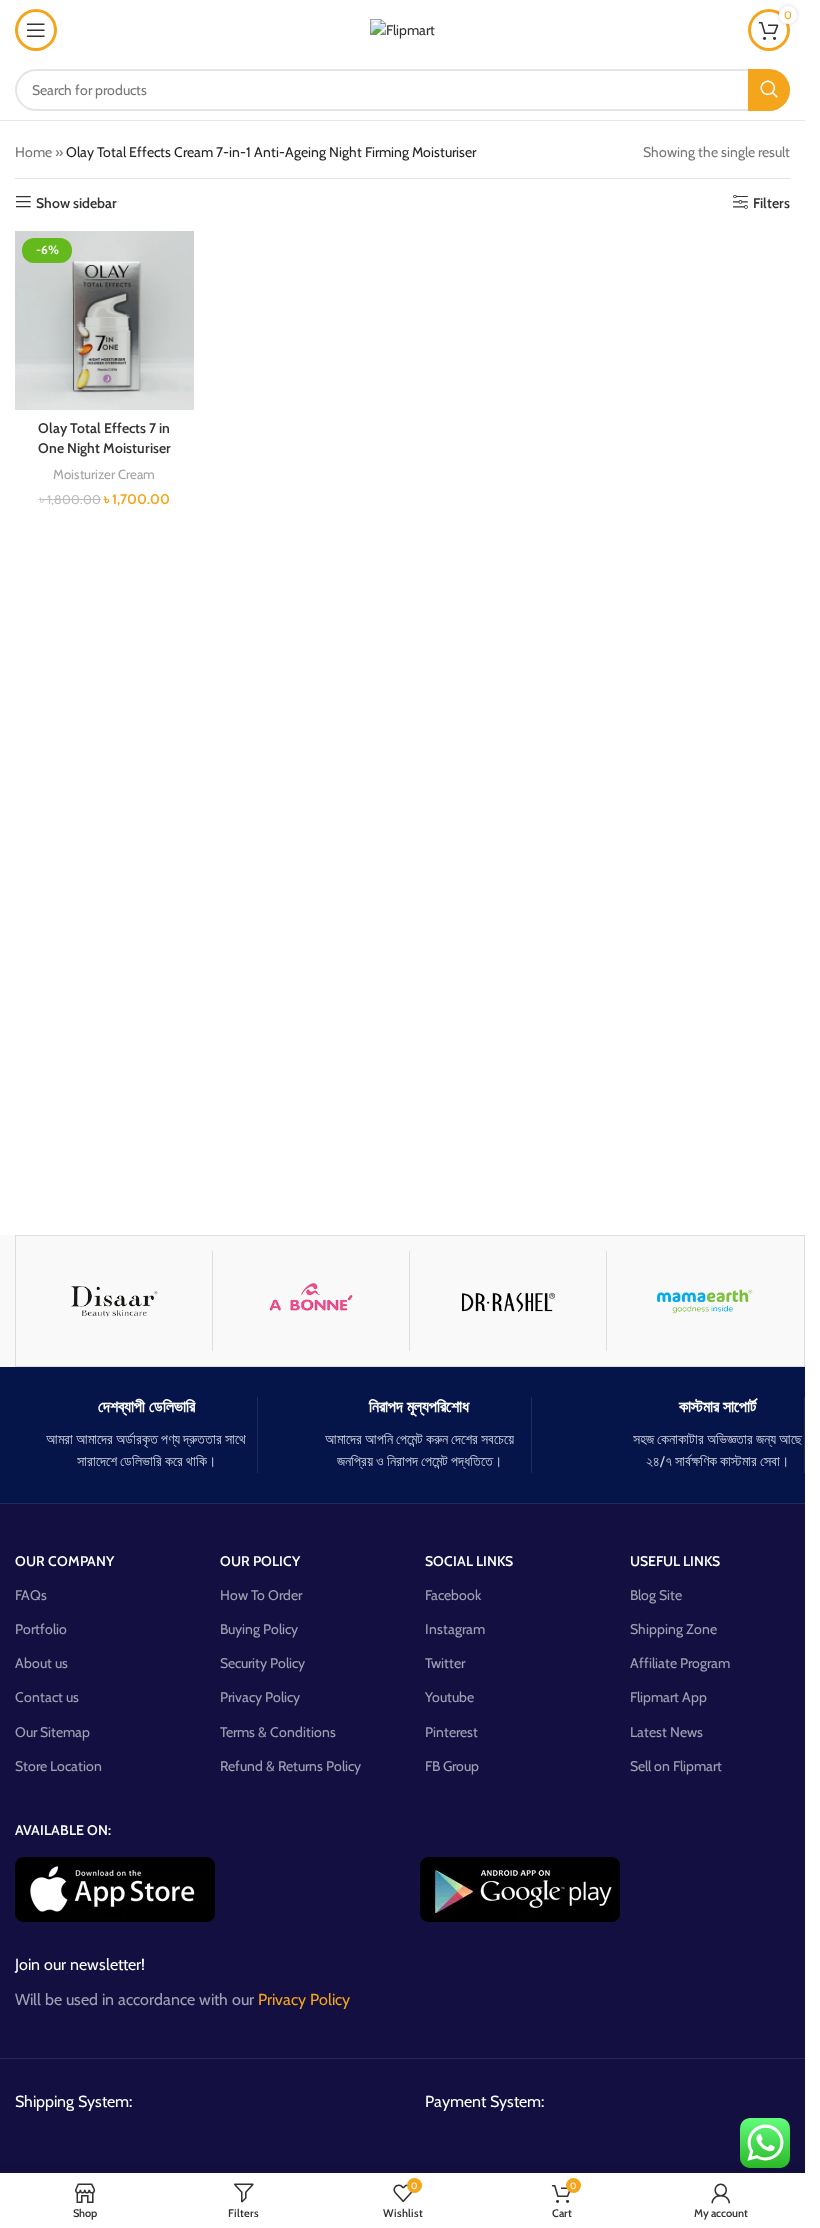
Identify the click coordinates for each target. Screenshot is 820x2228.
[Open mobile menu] (36, 30)
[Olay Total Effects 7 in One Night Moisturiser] (104, 320)
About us (41, 1663)
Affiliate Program (680, 1663)
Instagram (455, 1629)
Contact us (47, 1697)
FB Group (452, 1766)
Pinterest (451, 1732)
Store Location (58, 1766)
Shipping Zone (673, 1629)
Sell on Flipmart (676, 1766)
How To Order (261, 1595)
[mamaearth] (705, 1301)
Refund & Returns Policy (290, 1766)
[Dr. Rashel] (508, 1301)
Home (33, 152)
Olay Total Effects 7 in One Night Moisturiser (104, 438)
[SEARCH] (769, 90)
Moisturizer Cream (104, 474)
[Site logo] (402, 28)
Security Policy (262, 1663)
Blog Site (656, 1595)
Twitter (445, 1663)
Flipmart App (668, 1697)
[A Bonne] (311, 1301)
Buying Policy (259, 1629)
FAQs (31, 1595)
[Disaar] (114, 1301)
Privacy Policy (260, 1697)
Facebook (453, 1595)
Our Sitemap (52, 1732)
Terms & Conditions (278, 1732)
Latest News (666, 1732)
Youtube (449, 1697)
